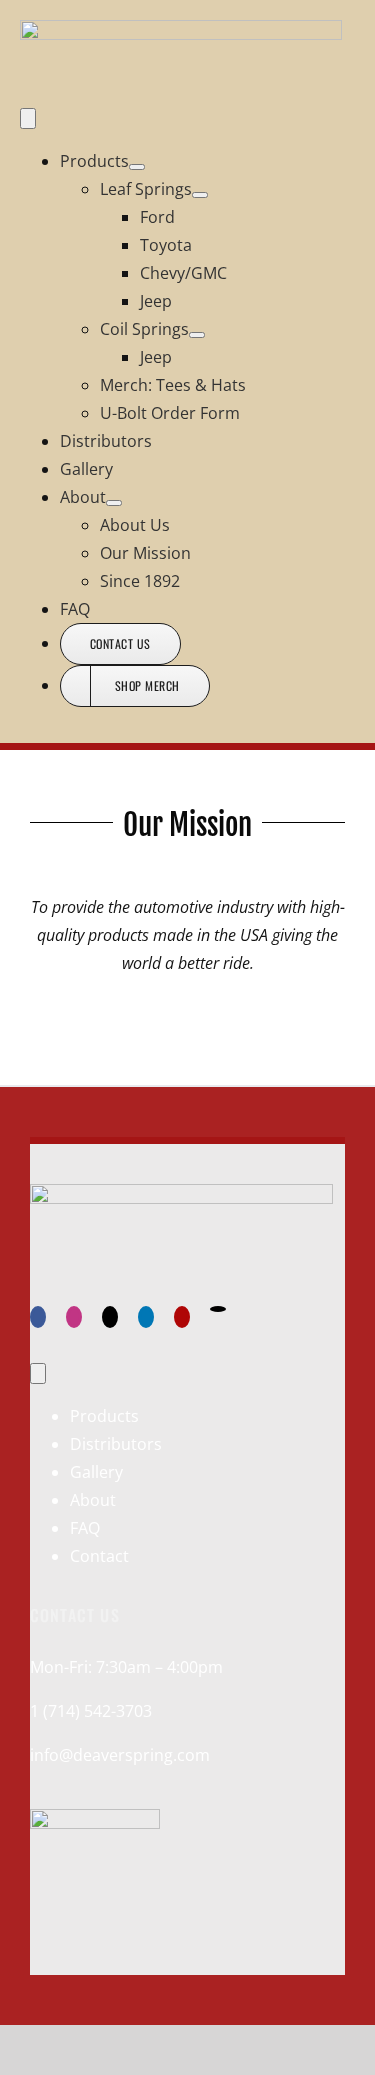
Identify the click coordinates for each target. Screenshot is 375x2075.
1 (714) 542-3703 (91, 1711)
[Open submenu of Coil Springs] (197, 335)
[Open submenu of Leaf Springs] (200, 195)
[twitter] (110, 1317)
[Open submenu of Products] (137, 167)
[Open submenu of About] (114, 503)
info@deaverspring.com (120, 1755)
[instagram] (74, 1317)
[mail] (218, 1309)
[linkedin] (146, 1317)
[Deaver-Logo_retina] (181, 34)
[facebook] (38, 1317)
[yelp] (182, 1317)
